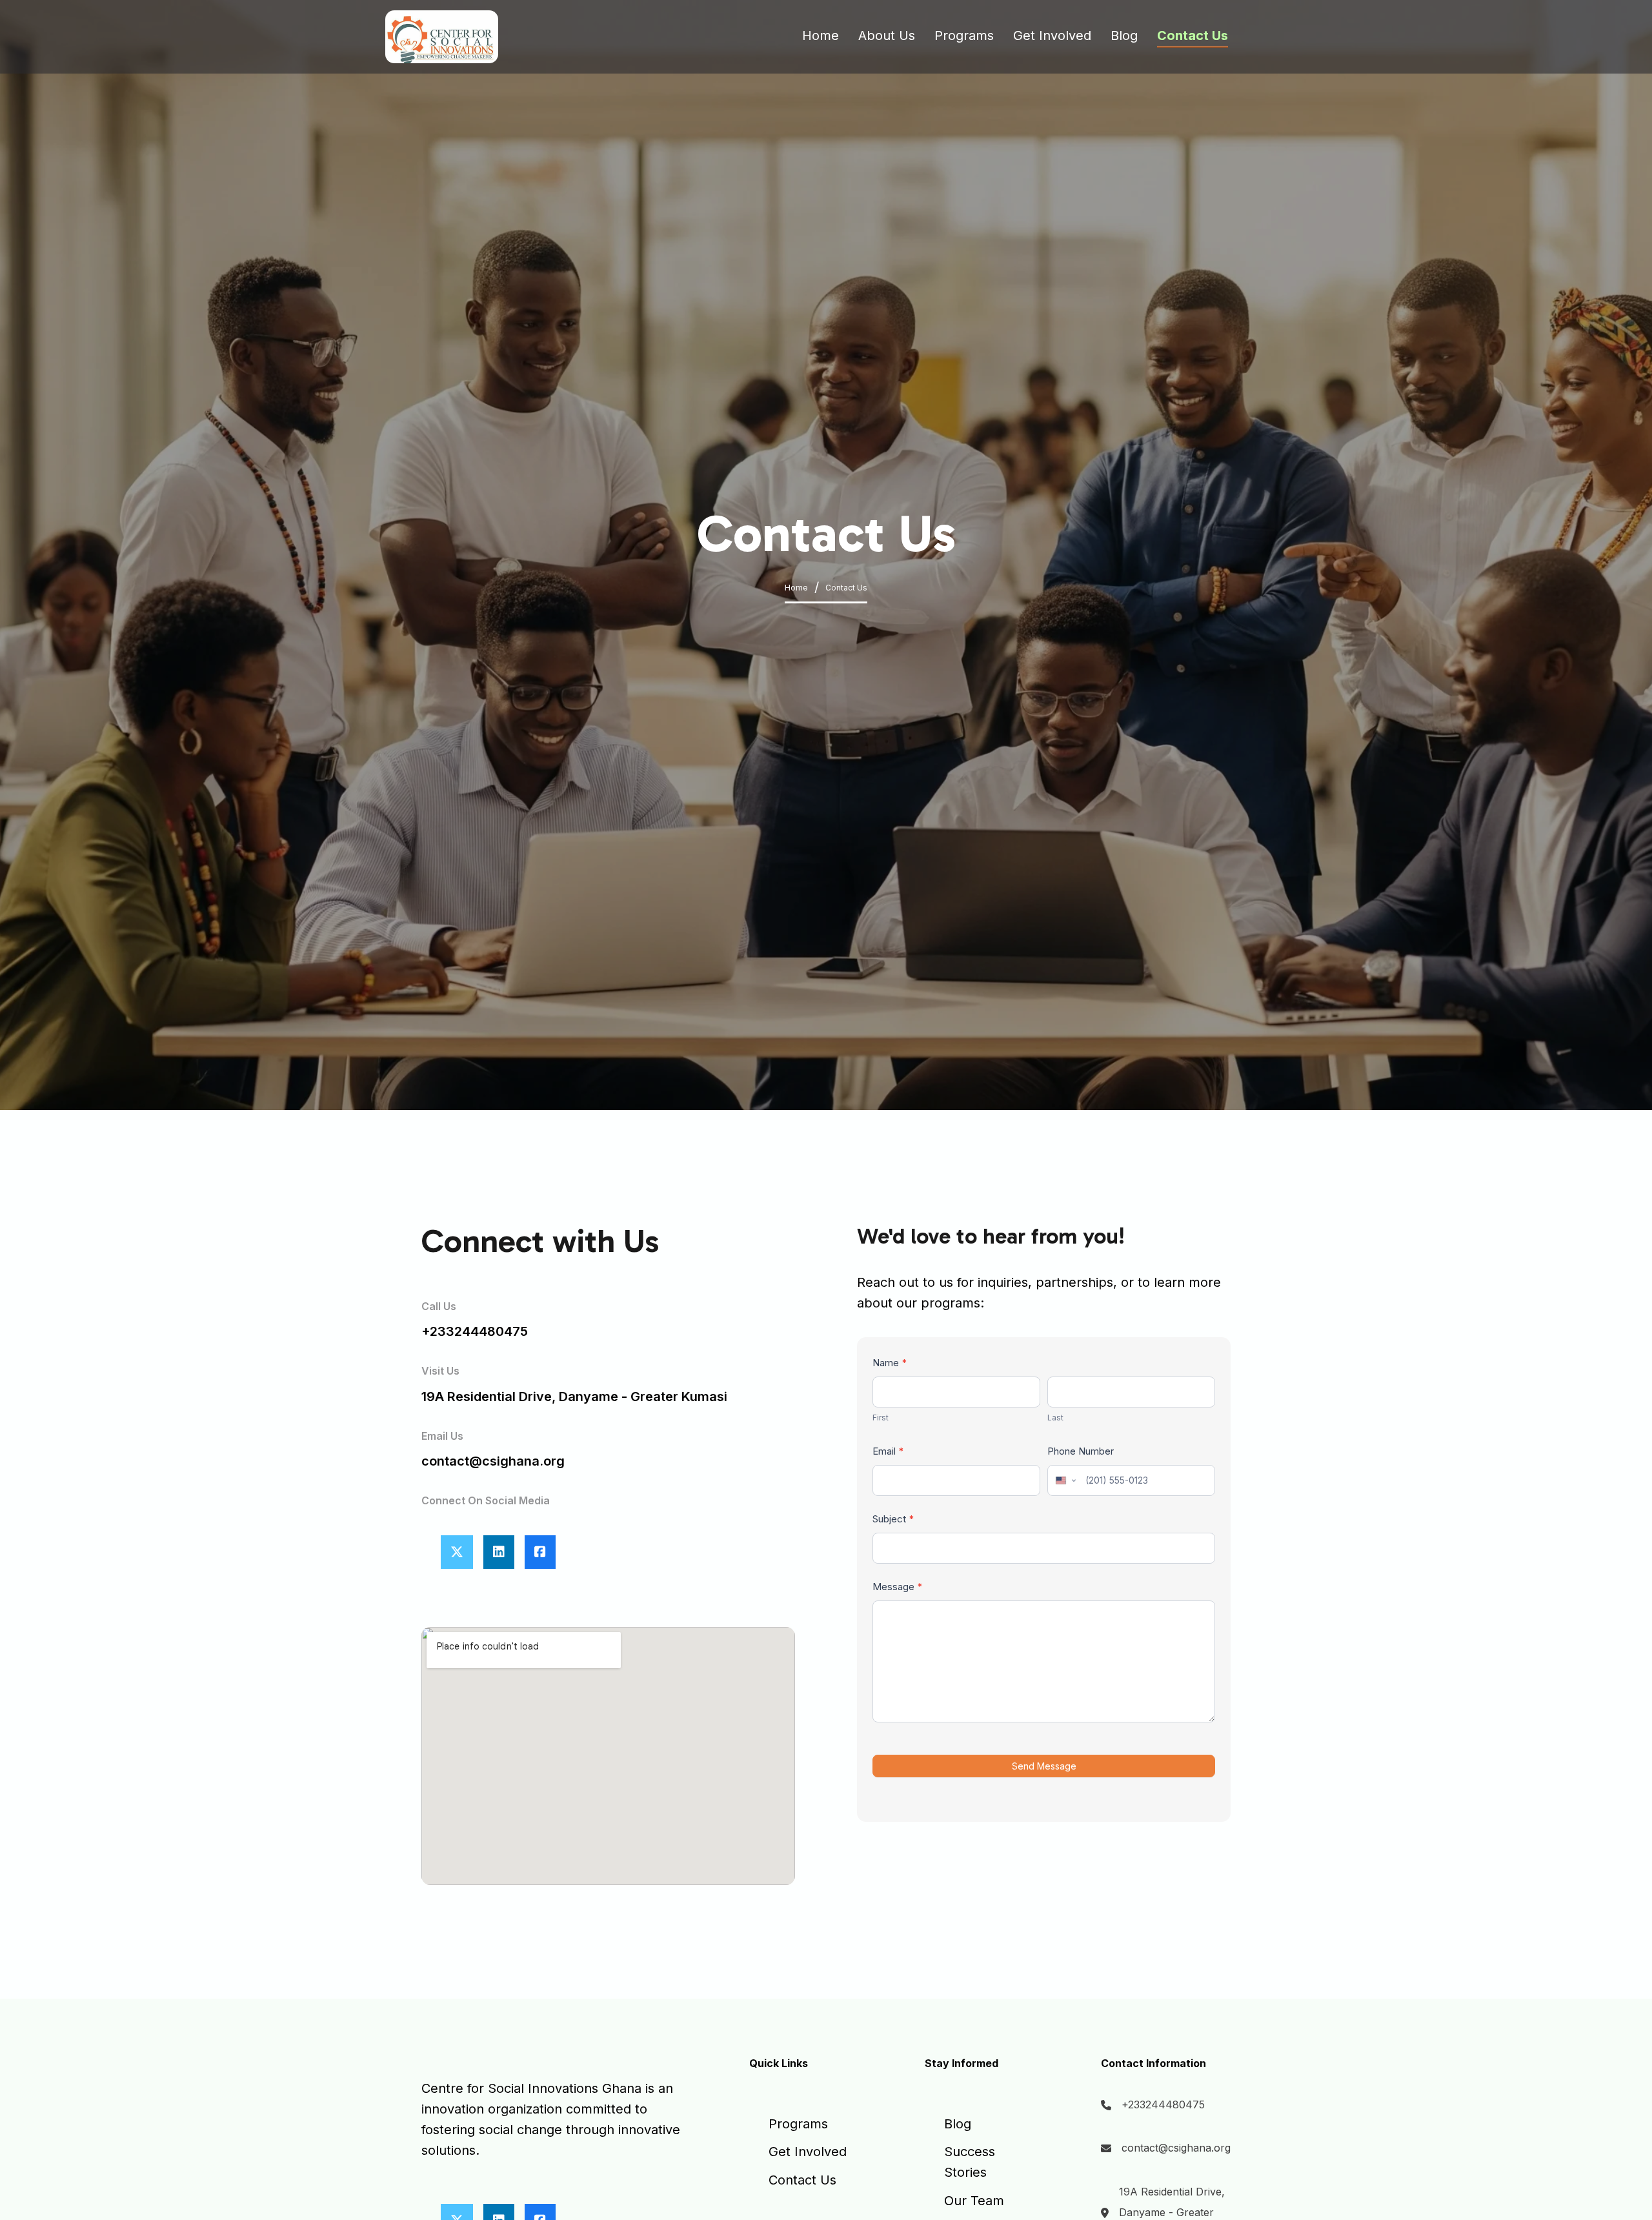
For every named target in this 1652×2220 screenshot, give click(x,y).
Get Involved (1052, 35)
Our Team (974, 2201)
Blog (1124, 35)
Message (898, 1587)
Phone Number (1081, 1451)
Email (888, 1451)
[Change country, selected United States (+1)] (1065, 1480)
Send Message (1044, 1766)
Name (890, 1363)
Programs (964, 35)
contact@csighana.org (1176, 2148)
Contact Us (1193, 35)
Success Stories (970, 2162)
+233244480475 (475, 1331)
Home (821, 35)
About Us (887, 35)
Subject (893, 1519)
